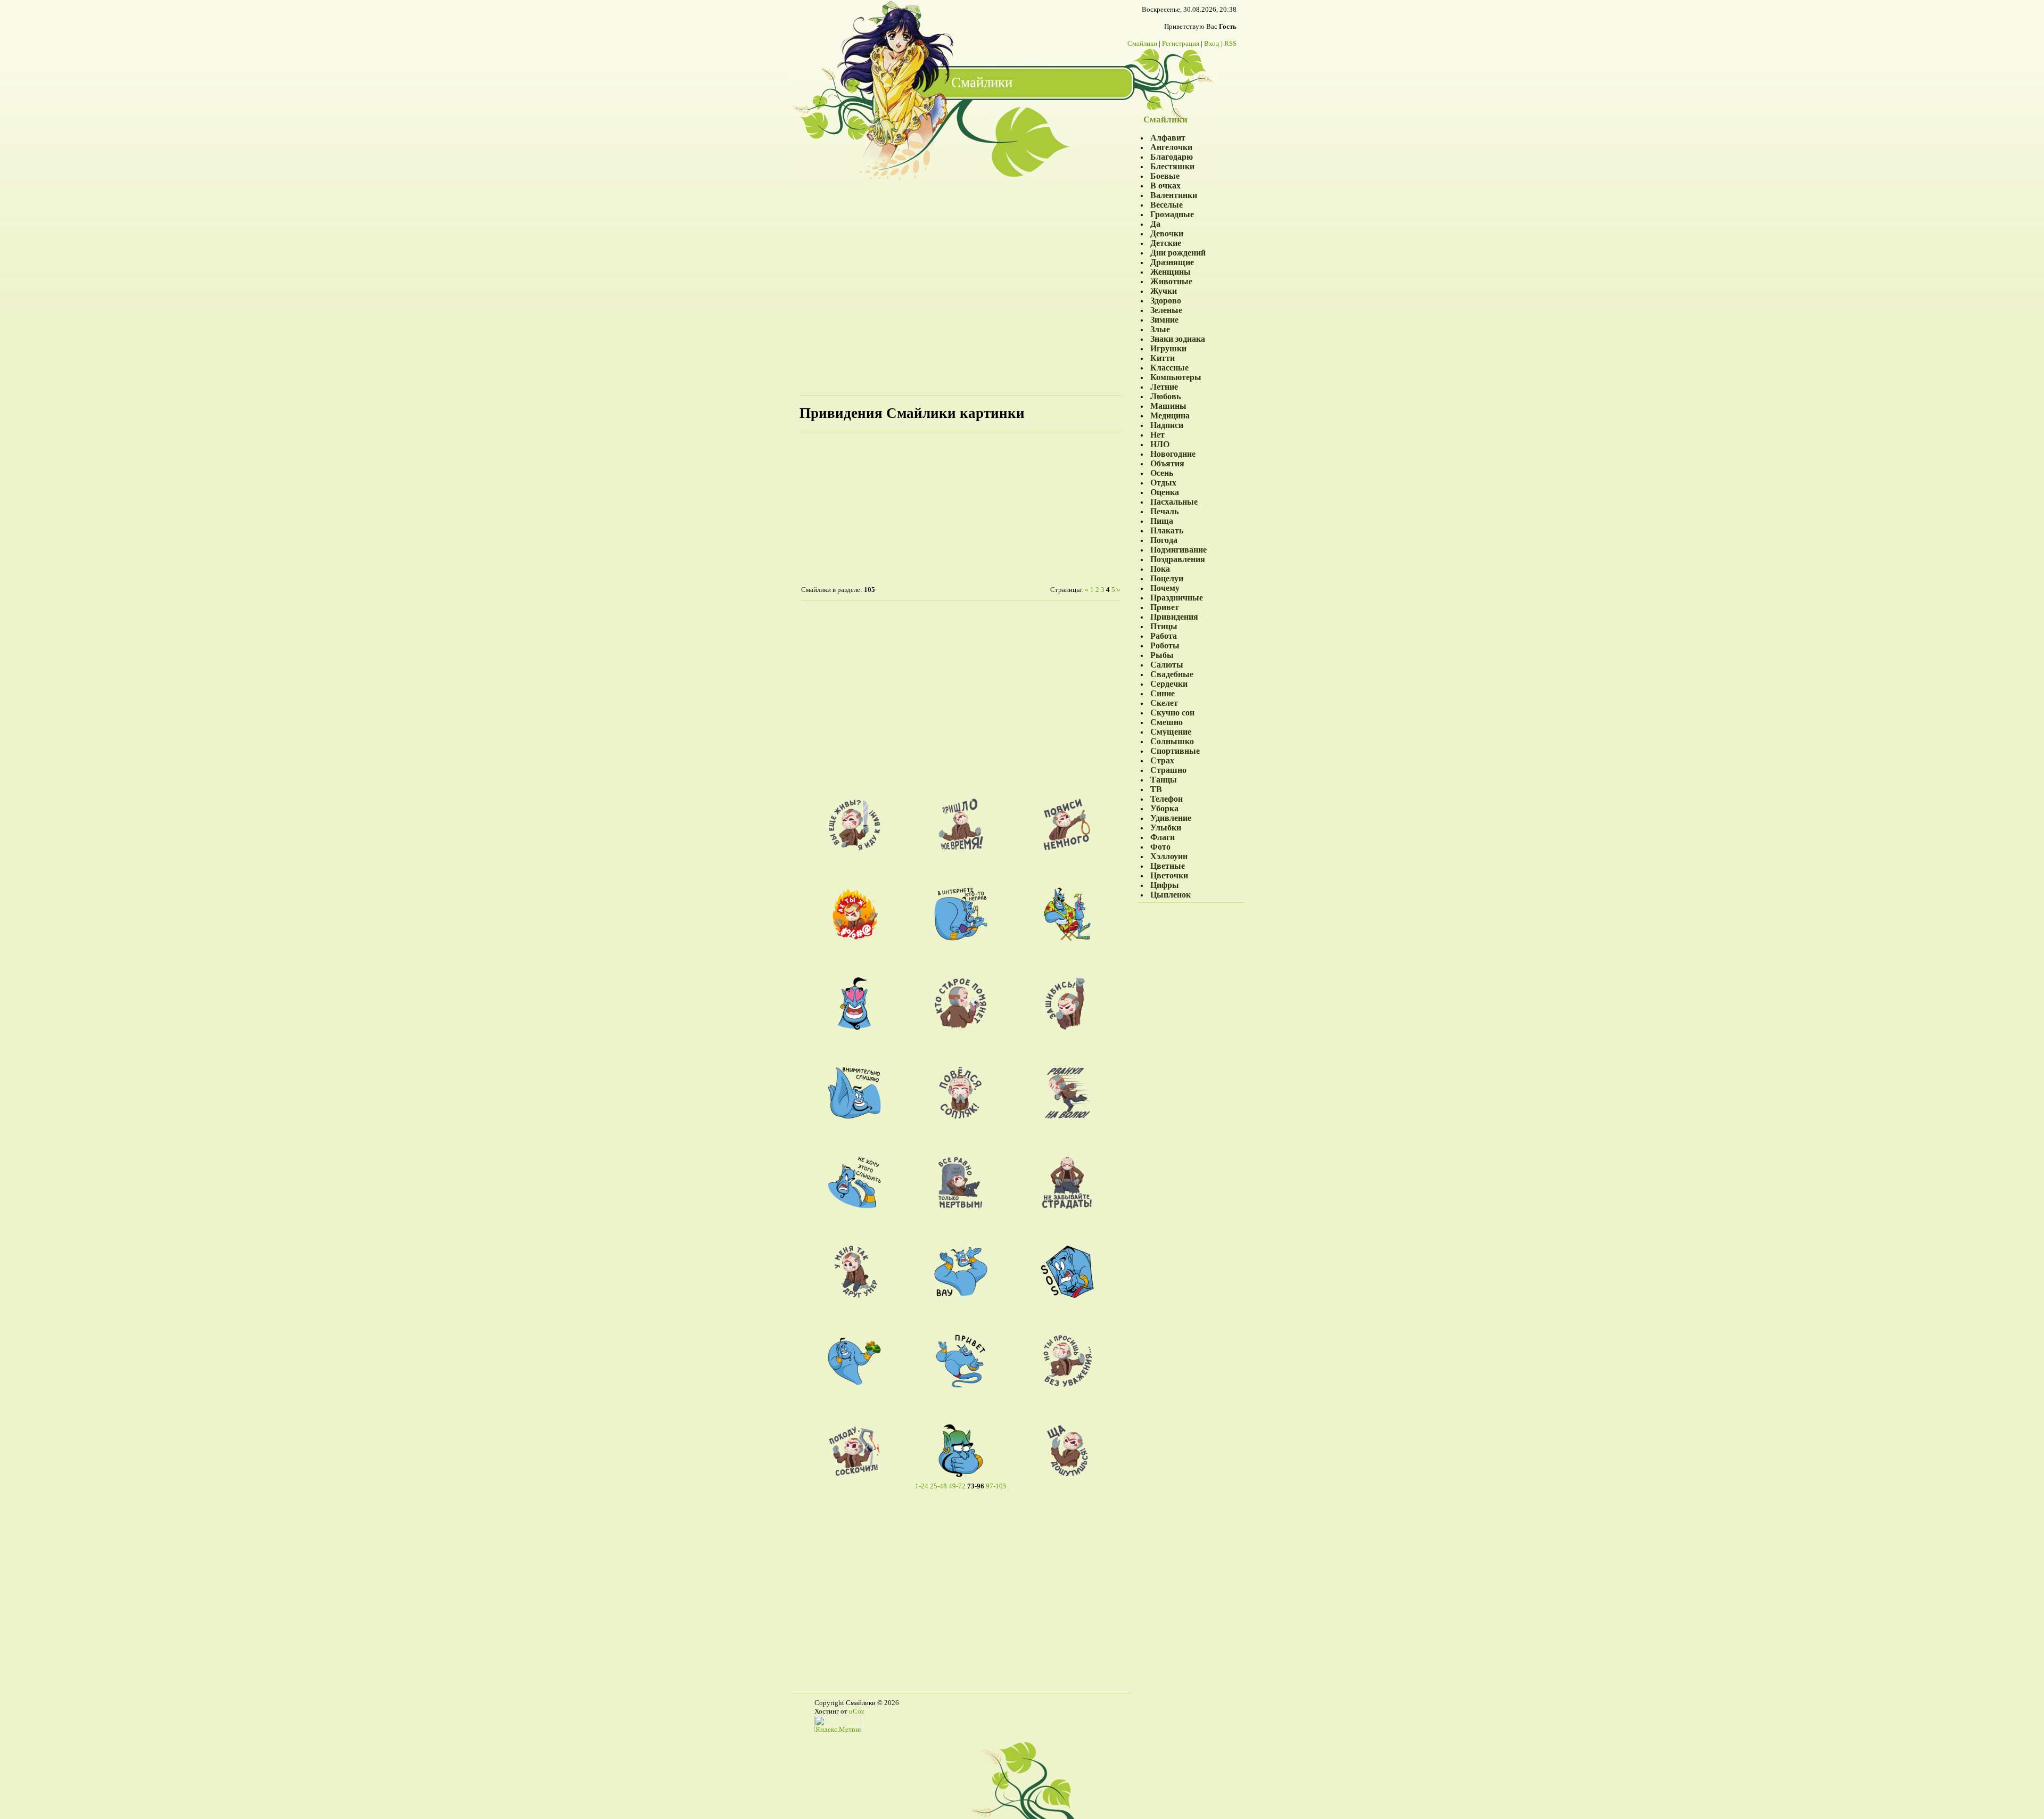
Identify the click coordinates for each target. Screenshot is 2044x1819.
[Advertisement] (961, 285)
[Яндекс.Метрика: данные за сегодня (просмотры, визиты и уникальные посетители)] (838, 1724)
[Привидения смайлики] (854, 849)
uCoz (857, 1711)
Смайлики (1142, 43)
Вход (1212, 43)
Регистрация (1181, 43)
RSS (1230, 43)
